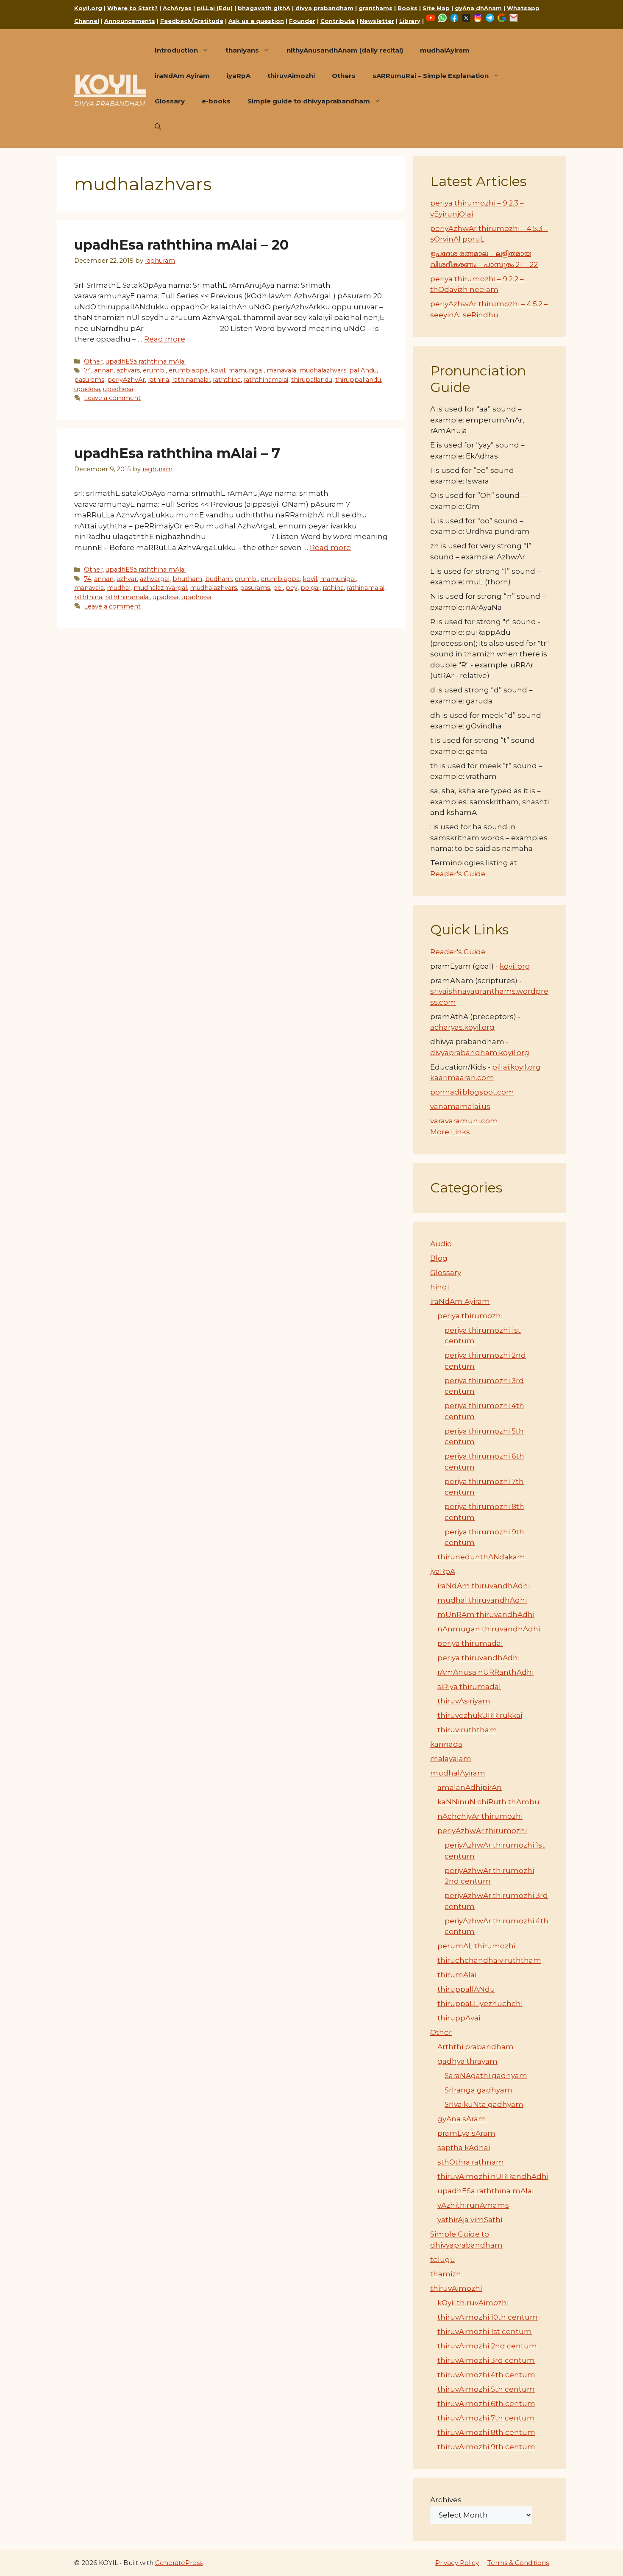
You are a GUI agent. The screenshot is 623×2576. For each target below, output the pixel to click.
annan (104, 370)
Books (407, 8)
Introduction (176, 50)
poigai (310, 588)
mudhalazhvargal (160, 588)
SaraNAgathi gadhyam (486, 2076)
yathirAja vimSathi (470, 2220)
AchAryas (177, 8)
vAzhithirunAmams (473, 2205)
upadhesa (118, 389)
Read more (165, 339)
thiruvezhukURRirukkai (480, 1715)
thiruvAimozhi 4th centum (486, 2375)
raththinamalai (266, 380)
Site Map (436, 8)
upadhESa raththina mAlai (146, 361)
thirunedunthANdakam (481, 1557)
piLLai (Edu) (215, 8)
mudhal (119, 588)
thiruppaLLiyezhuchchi (480, 2004)
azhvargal (155, 579)
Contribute (338, 21)
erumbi (154, 370)
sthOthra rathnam (471, 2162)
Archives (446, 2500)
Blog (439, 1258)
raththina (227, 380)
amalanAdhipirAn (470, 1787)
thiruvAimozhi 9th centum (486, 2447)
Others (344, 76)
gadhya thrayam (467, 2061)
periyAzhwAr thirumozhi (482, 1831)
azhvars (128, 370)
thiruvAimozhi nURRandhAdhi (493, 2176)
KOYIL (110, 84)
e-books (216, 101)
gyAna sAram (462, 2119)
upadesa (87, 389)
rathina (159, 380)
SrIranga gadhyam (478, 2090)
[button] (158, 127)
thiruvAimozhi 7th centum (486, 2418)
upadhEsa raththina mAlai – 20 (181, 245)
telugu (443, 2259)
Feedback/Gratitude (192, 21)
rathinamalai (191, 380)
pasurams (89, 380)
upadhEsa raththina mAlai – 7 (177, 453)
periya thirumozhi (470, 1316)
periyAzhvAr (126, 380)
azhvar (127, 579)
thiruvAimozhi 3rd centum (486, 2360)
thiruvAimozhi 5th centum (486, 2389)
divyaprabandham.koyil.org (480, 1053)
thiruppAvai (459, 2018)
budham (218, 579)
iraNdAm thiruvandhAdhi (484, 1586)
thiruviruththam (467, 1730)
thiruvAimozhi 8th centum (486, 2432)
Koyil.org (88, 8)
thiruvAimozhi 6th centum (486, 2404)
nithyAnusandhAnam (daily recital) (345, 50)
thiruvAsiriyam (464, 1701)
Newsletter (377, 21)
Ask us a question (256, 21)
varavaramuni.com (464, 1121)
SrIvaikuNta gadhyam (484, 2104)
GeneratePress (179, 2563)
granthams (375, 8)
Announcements (130, 21)
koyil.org (515, 966)
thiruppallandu (358, 380)
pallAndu (363, 370)
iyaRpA (239, 76)
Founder (302, 21)
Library (410, 21)
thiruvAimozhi (291, 76)
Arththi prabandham (476, 2047)
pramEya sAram (466, 2133)
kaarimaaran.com (462, 1078)
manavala (281, 370)
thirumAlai (457, 1975)
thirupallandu (312, 380)
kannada (446, 1744)
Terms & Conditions (518, 2563)
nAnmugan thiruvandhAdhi (489, 1629)
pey (292, 588)
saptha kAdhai (464, 2148)
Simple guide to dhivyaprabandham (309, 101)
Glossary (170, 101)
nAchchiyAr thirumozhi (480, 1816)
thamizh (446, 2274)
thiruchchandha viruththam (489, 1960)
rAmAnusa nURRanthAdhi (485, 1672)
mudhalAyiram (445, 50)
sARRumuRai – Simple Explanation (431, 76)
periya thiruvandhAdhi (478, 1658)
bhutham (187, 579)
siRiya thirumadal (469, 1687)
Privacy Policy (457, 2563)
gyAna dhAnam (478, 8)
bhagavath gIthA (264, 8)
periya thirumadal (470, 1643)
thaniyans (242, 50)
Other (93, 361)
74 (88, 370)
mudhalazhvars (323, 370)
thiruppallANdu (466, 1989)
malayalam (451, 1759)
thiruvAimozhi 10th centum (488, 2317)
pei (278, 588)
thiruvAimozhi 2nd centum (487, 2346)
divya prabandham (324, 8)
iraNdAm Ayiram (182, 76)
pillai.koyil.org (516, 1067)
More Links (450, 1132)
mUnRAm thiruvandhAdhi (486, 1615)
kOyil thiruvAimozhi (473, 2303)
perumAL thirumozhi (476, 1946)
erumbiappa (188, 370)
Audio (441, 1244)
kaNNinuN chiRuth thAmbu (488, 1802)
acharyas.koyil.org (462, 1027)
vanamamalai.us (460, 1106)
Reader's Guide (458, 874)
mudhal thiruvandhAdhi (482, 1600)
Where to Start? (132, 8)
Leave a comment (112, 398)
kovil (218, 370)
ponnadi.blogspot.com (472, 1092)
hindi (439, 1287)
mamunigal (246, 370)
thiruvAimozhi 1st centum (485, 2331)
